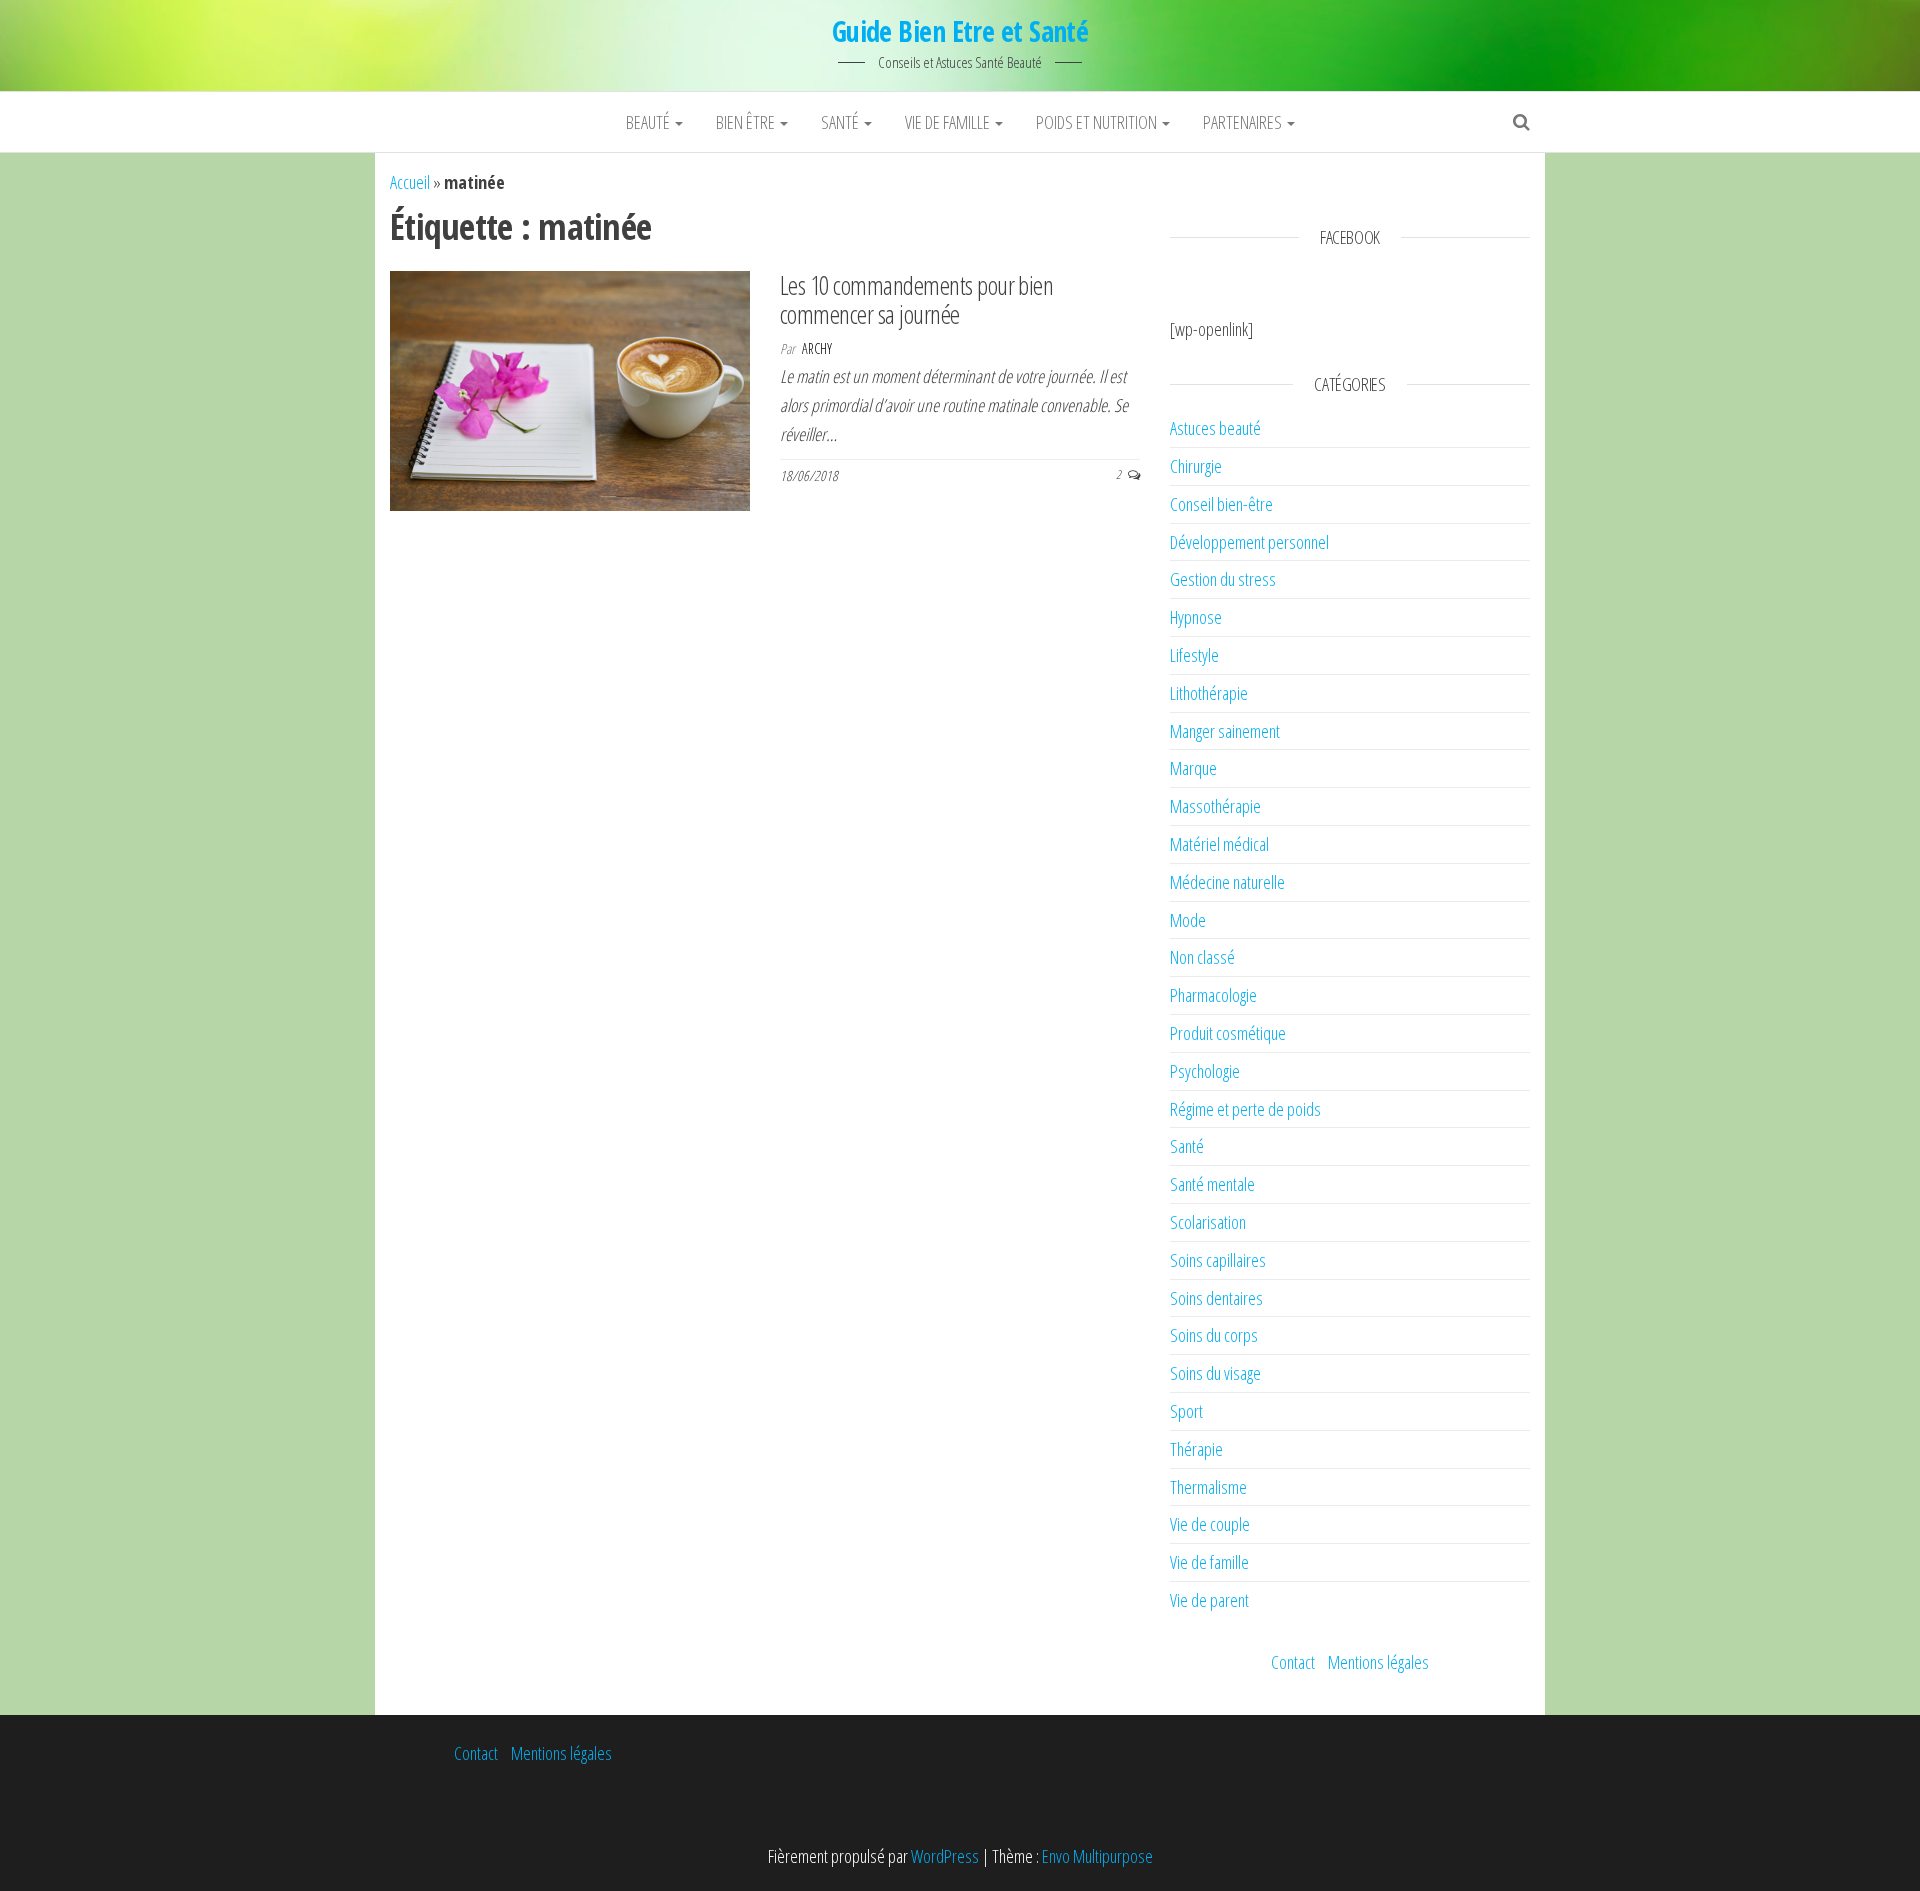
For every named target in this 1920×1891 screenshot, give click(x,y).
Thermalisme (1208, 1487)
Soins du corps (1214, 1335)
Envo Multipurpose (1097, 1856)
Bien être (747, 122)
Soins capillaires (1218, 1260)
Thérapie (1196, 1449)
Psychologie (1205, 1071)
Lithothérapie (1209, 693)
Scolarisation (1208, 1222)
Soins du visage (1215, 1373)
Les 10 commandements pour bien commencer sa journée (916, 299)
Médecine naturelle (1227, 882)
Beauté (649, 122)
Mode (1188, 920)
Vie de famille (949, 122)
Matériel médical (1219, 844)
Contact (1293, 1662)
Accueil (410, 182)
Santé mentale (1212, 1184)
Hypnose (1196, 617)
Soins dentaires (1216, 1298)
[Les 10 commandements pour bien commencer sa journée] (570, 389)
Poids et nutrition (1098, 122)
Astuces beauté (1215, 428)
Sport (1186, 1411)
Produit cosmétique (1228, 1033)
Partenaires (1244, 122)
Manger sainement (1225, 731)
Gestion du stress (1223, 579)
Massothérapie (1215, 806)
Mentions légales (1378, 1662)
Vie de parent (1209, 1600)
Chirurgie (1196, 466)
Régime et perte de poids (1245, 1109)
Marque (1193, 768)
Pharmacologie (1213, 995)
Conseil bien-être (1221, 504)
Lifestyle (1194, 655)
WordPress (945, 1856)
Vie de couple (1210, 1524)
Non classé (1202, 957)
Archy (817, 348)
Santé (841, 122)
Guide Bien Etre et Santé (960, 31)
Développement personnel (1249, 542)
